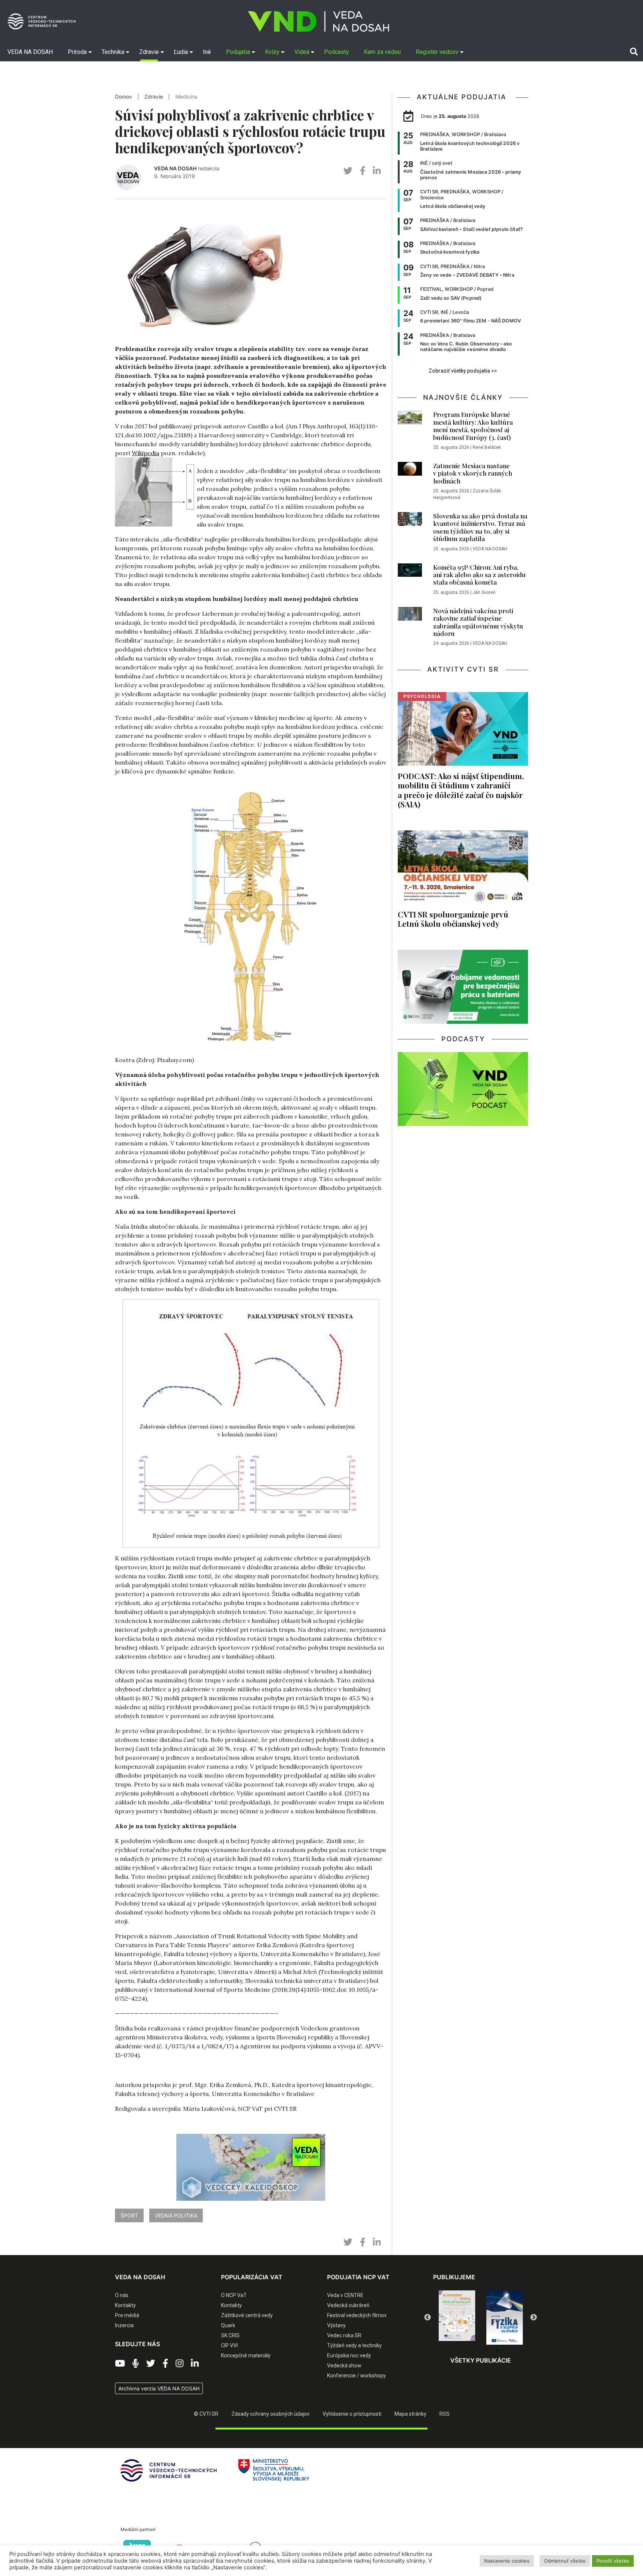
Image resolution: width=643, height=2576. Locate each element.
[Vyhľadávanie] (634, 52)
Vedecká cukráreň (348, 2305)
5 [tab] (498, 2350)
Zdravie (154, 97)
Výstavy (336, 2325)
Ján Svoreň (484, 592)
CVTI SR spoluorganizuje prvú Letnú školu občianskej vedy (453, 919)
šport (129, 2215)
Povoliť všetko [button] (613, 2561)
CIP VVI (229, 2345)
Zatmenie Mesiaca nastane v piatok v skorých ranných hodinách (473, 473)
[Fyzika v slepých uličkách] (457, 2318)
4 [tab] (486, 2350)
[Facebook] (165, 2364)
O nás (122, 2295)
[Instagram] (180, 2364)
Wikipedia (145, 453)
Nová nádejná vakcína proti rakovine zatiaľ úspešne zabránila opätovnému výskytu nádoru (478, 622)
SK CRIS (230, 2335)
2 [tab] (464, 2350)
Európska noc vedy (349, 2355)
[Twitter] (151, 2364)
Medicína (186, 97)
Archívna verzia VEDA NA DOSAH (159, 2388)
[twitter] (348, 171)
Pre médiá (127, 2315)
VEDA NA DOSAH (175, 168)
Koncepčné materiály (246, 2355)
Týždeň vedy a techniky (354, 2345)
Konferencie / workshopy (356, 2376)
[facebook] (363, 171)
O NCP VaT (234, 2295)
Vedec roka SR (344, 2335)
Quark (228, 2325)
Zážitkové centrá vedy (247, 2315)
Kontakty (125, 2305)
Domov (124, 97)
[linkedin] (377, 171)
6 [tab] (509, 2350)
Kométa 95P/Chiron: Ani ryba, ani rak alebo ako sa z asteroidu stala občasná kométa (479, 575)
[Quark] (505, 2318)
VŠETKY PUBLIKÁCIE (481, 2360)
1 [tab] (453, 2350)
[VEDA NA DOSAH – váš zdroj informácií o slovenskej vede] (319, 21)
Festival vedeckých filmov (357, 2315)
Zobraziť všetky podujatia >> (463, 371)
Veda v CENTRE (345, 2295)
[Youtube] (120, 2364)
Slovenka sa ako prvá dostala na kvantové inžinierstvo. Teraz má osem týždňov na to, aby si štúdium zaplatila (480, 527)
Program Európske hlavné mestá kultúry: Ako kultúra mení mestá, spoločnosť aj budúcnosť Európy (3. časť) (473, 426)
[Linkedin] (195, 2364)
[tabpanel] (457, 2318)
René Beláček (487, 447)
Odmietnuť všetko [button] (565, 2561)
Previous (428, 2318)
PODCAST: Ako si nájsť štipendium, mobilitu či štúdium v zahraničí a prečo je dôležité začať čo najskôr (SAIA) (461, 790)
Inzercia (124, 2325)
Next (534, 2318)
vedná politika (176, 2215)
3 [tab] (475, 2350)
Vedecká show (344, 2366)
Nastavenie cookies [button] (507, 2561)
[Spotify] (136, 2364)
